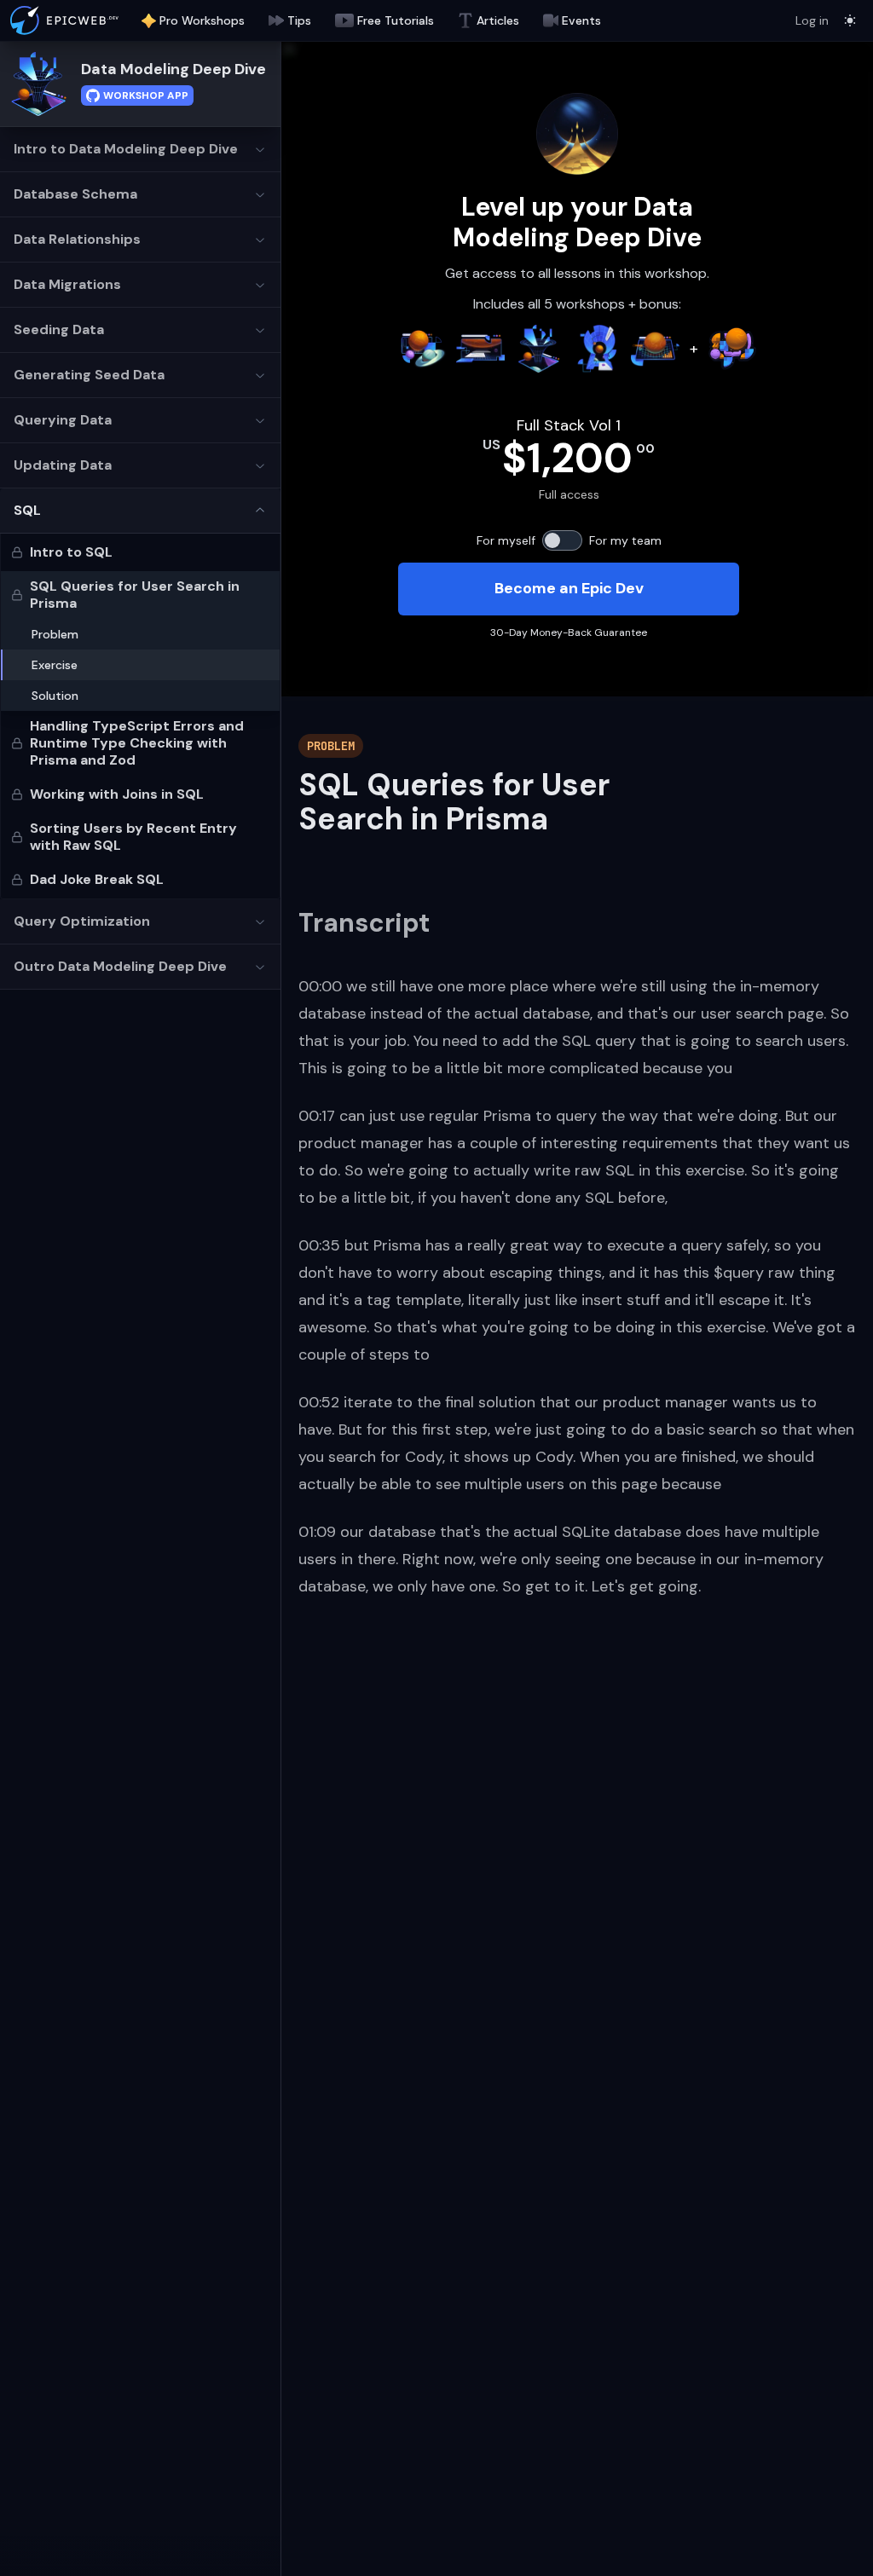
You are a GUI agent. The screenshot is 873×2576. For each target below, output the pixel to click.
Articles (498, 20)
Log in (812, 20)
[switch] (562, 540)
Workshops (202, 20)
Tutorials (396, 20)
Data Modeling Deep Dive (173, 69)
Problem (55, 634)
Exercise (55, 665)
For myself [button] (506, 540)
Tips (299, 20)
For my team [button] (625, 540)
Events (581, 20)
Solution (55, 696)
